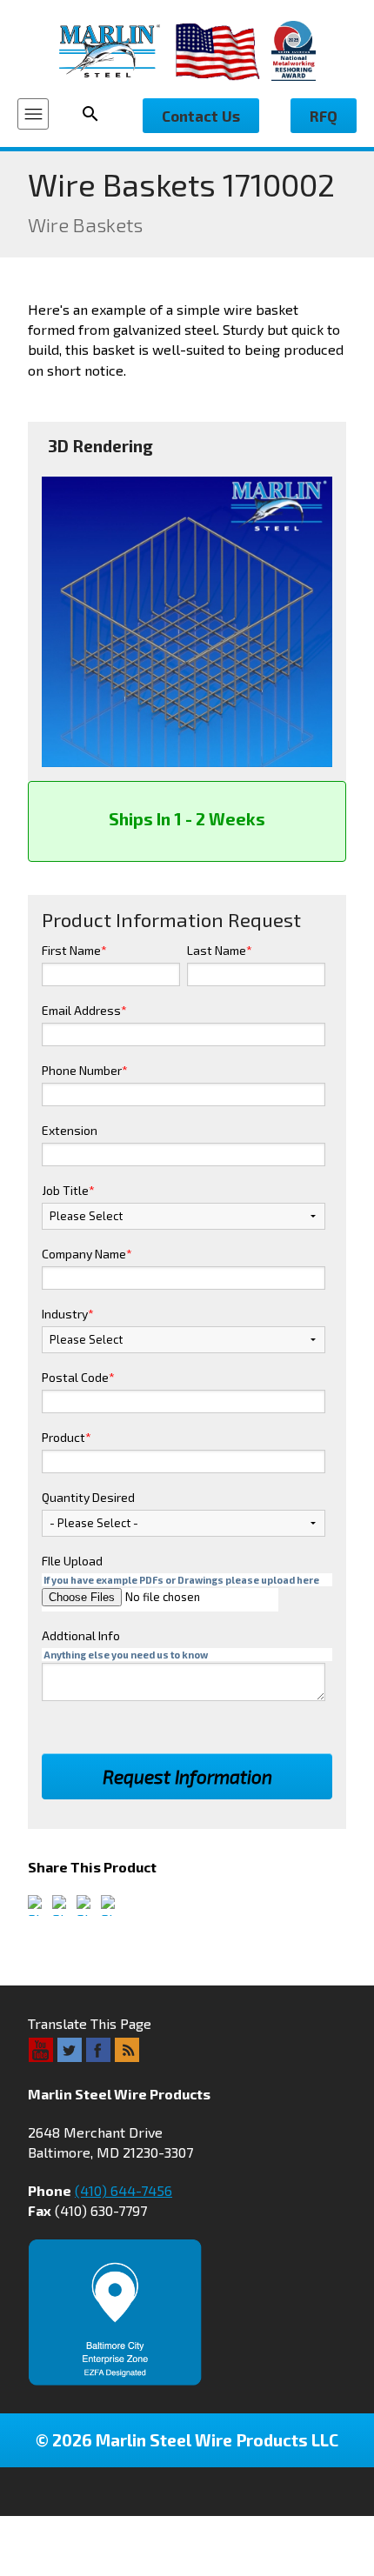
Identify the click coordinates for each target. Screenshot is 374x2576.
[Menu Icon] (33, 114)
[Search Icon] (96, 114)
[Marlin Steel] (117, 51)
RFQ (324, 116)
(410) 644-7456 (124, 2190)
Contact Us (201, 116)
